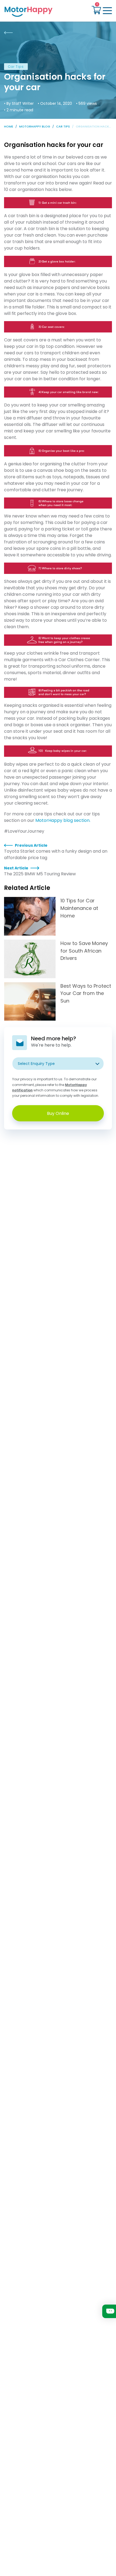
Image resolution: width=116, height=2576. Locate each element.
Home (9, 126)
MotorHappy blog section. (63, 820)
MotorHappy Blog (35, 126)
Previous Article (31, 845)
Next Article (16, 868)
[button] (96, 11)
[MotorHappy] (30, 11)
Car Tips (63, 126)
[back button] (8, 33)
